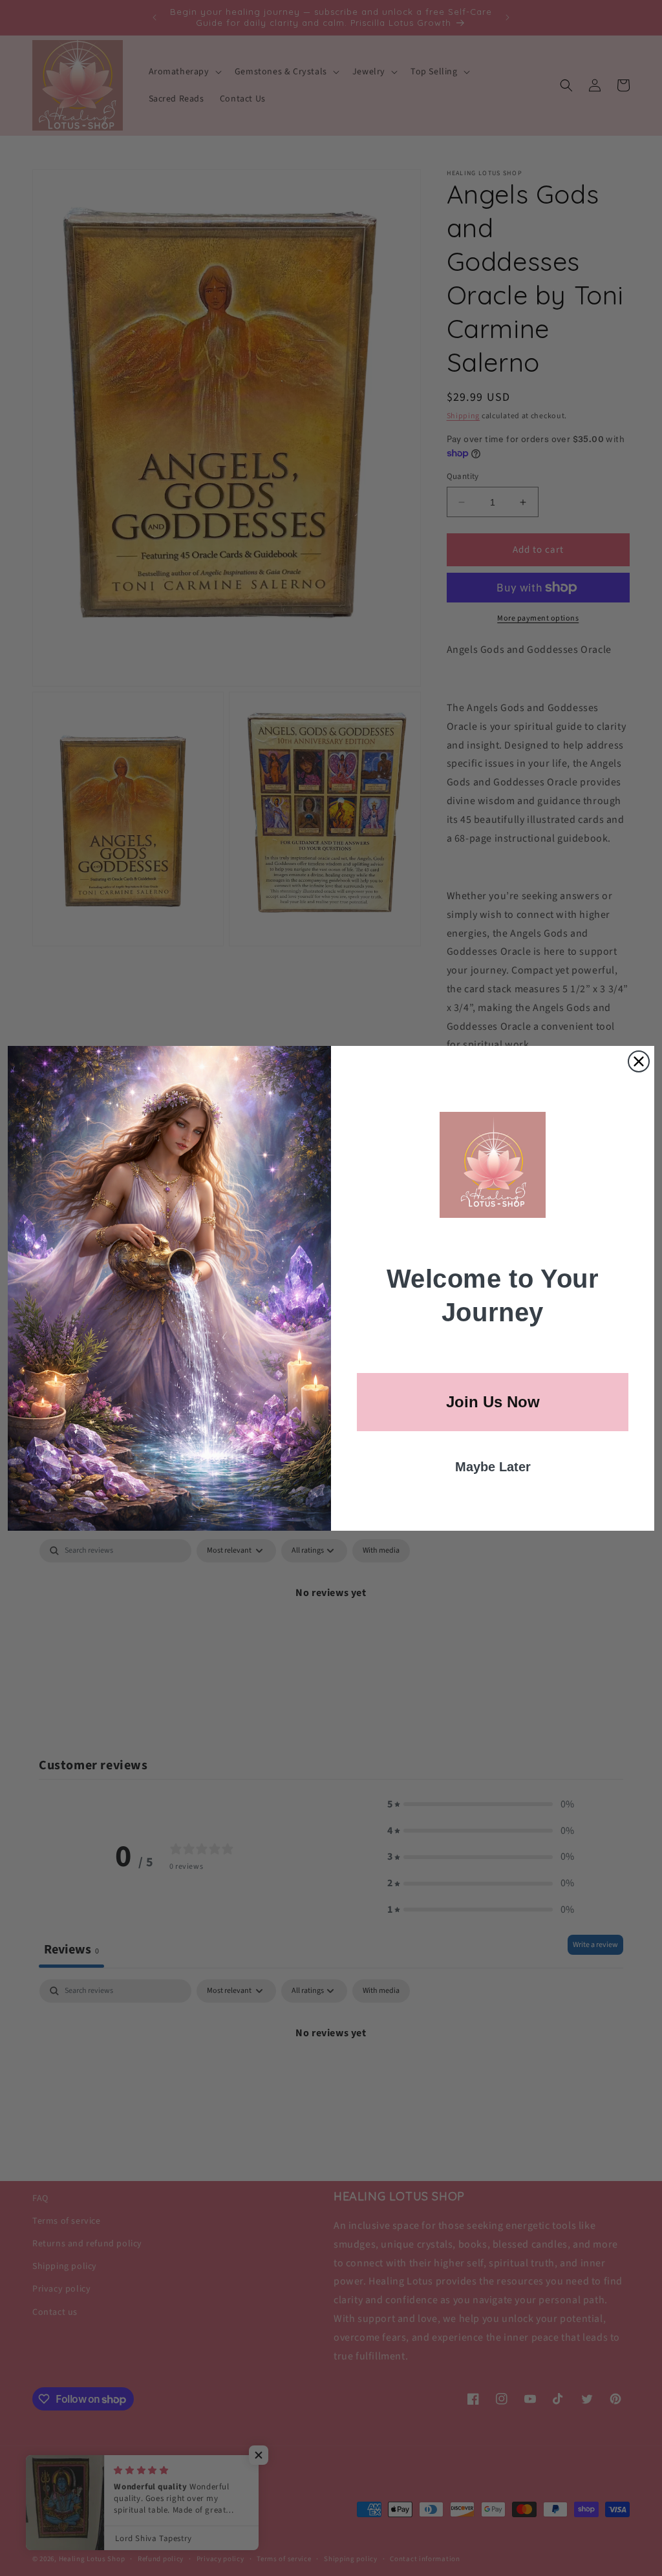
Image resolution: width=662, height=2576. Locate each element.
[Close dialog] (639, 1061)
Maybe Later (493, 1467)
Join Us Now (493, 1402)
